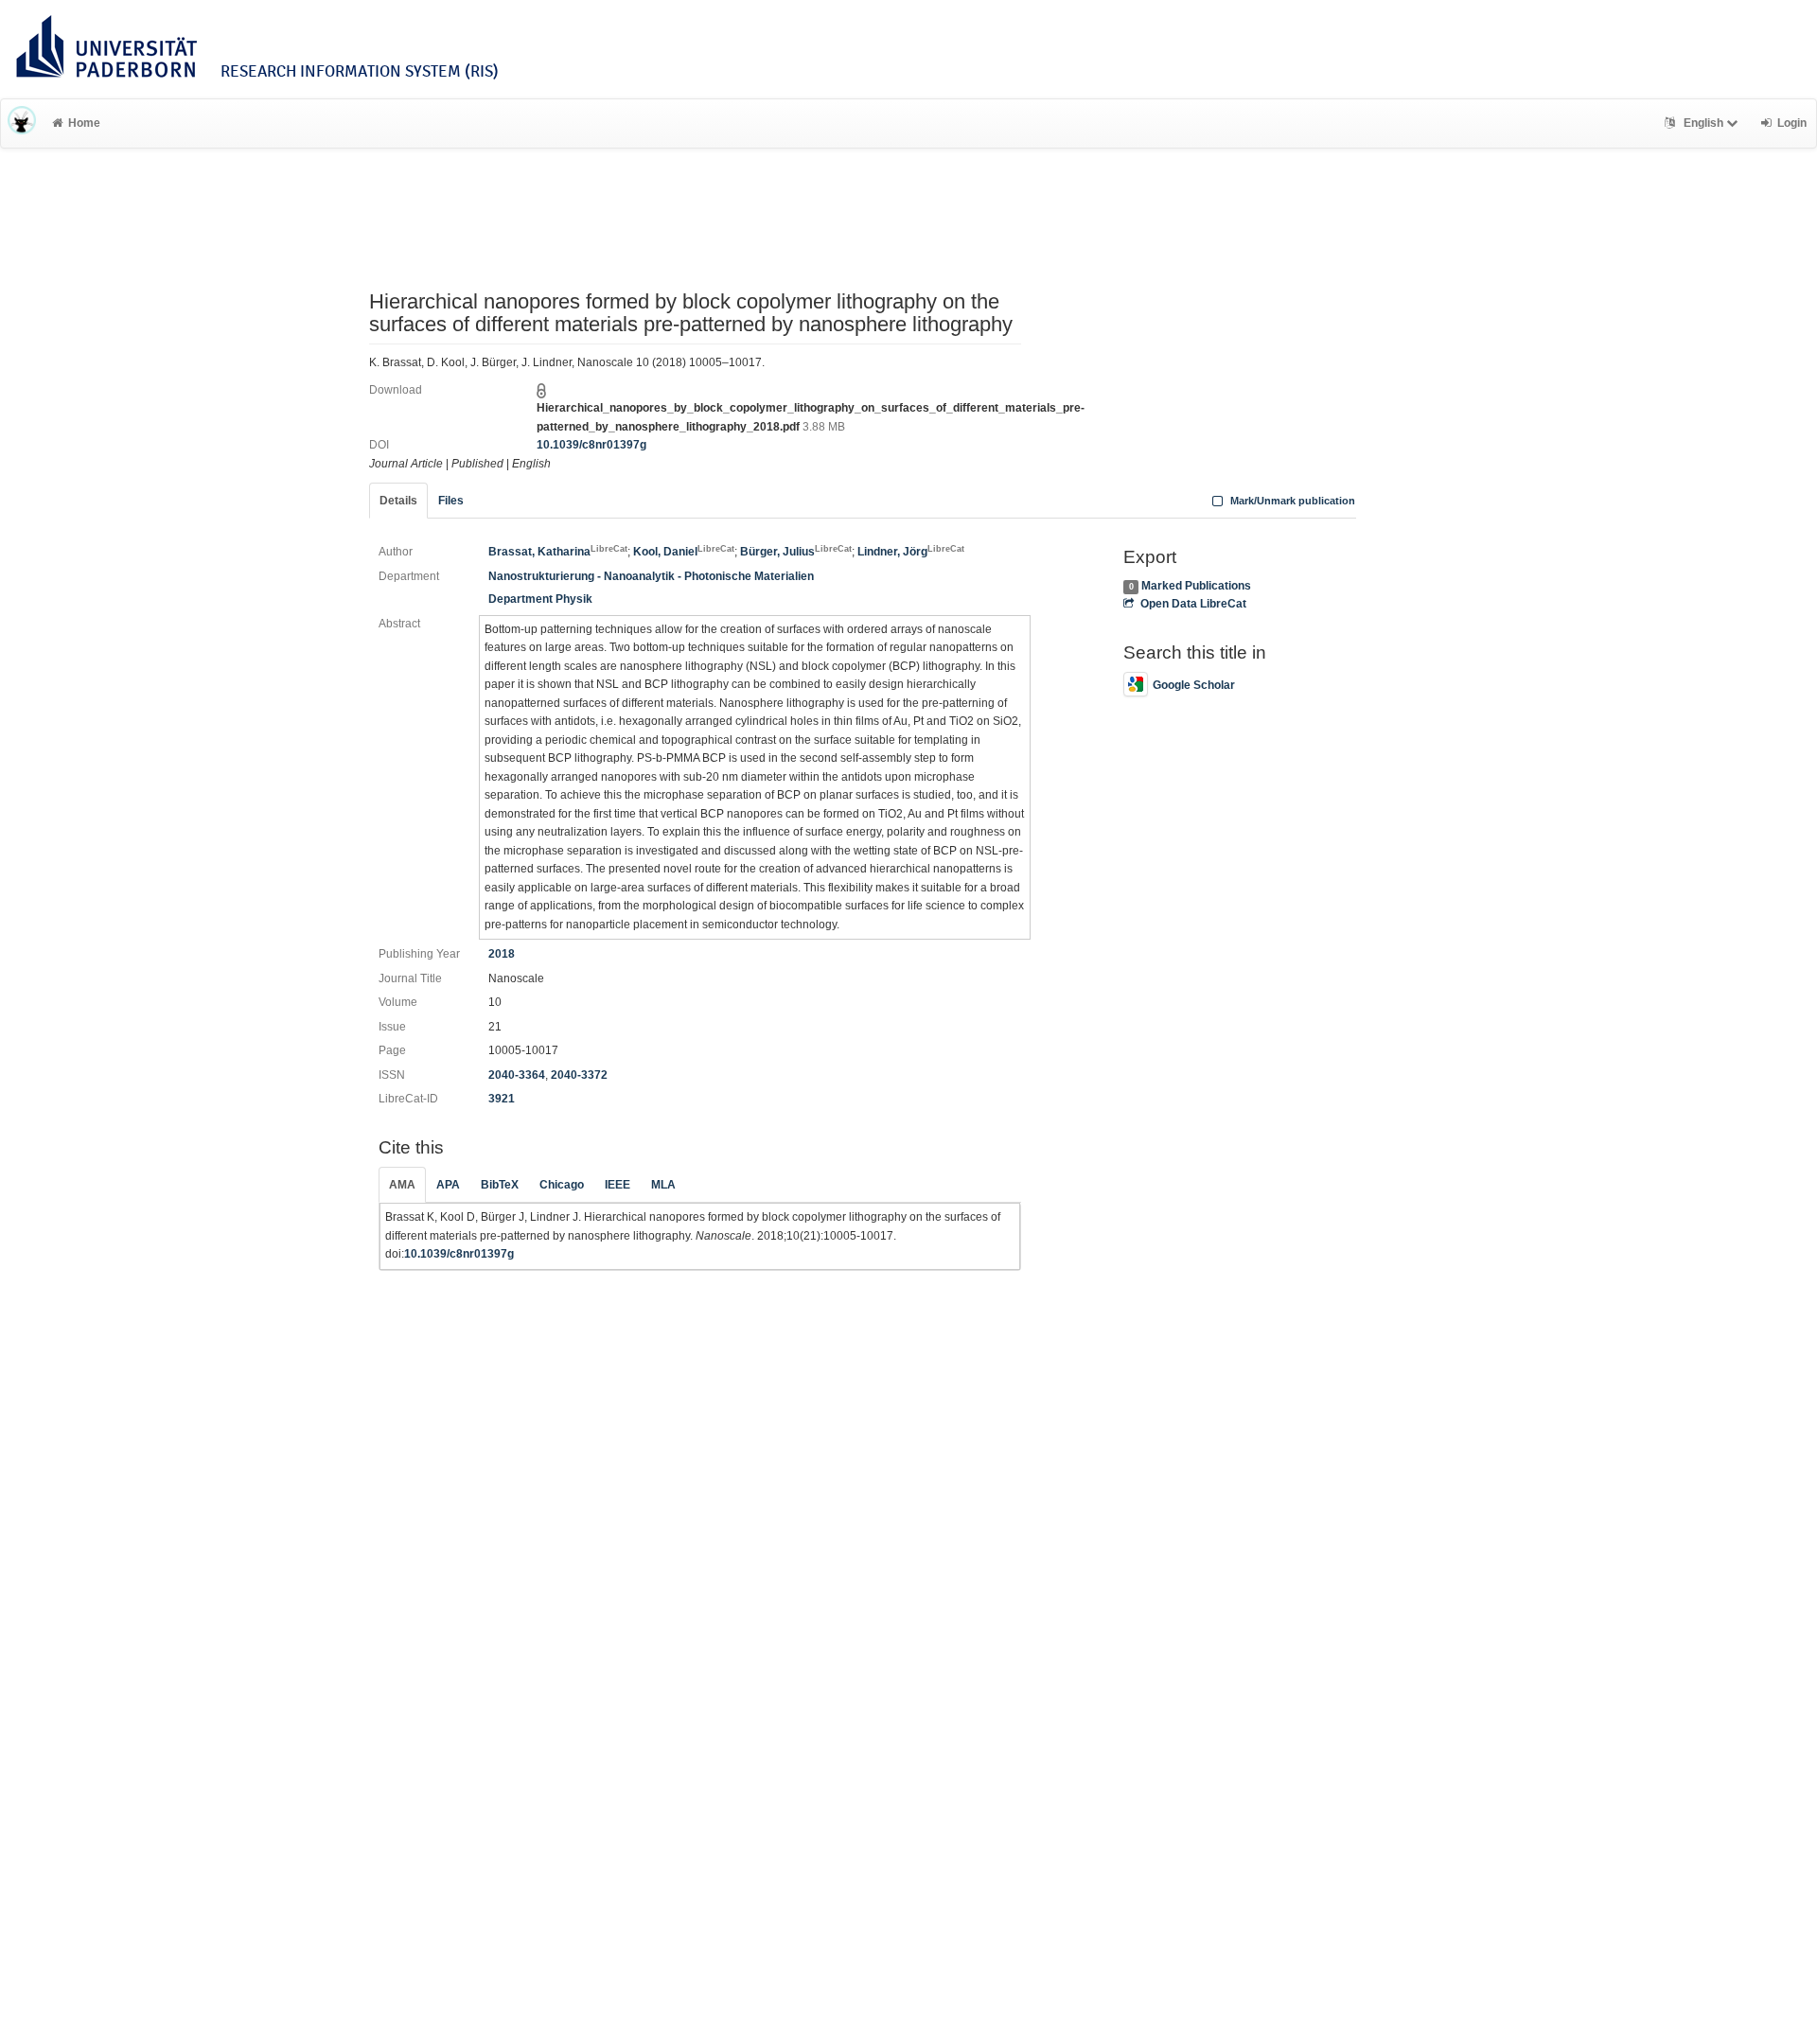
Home (84, 123)
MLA (663, 1185)
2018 (502, 954)
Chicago (562, 1185)
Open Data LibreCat (1193, 604)
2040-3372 (579, 1075)
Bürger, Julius (796, 552)
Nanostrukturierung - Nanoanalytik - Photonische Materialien (651, 576)
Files (451, 501)
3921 (502, 1099)
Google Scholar (1194, 685)
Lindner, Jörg (911, 552)
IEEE (617, 1185)
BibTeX (500, 1185)
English (1703, 123)
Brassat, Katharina (558, 552)
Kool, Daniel (684, 552)
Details (398, 501)
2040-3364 (517, 1075)
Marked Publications (1196, 586)
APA (448, 1185)
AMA (402, 1185)
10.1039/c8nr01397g (591, 445)
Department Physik (540, 599)
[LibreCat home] (22, 123)
